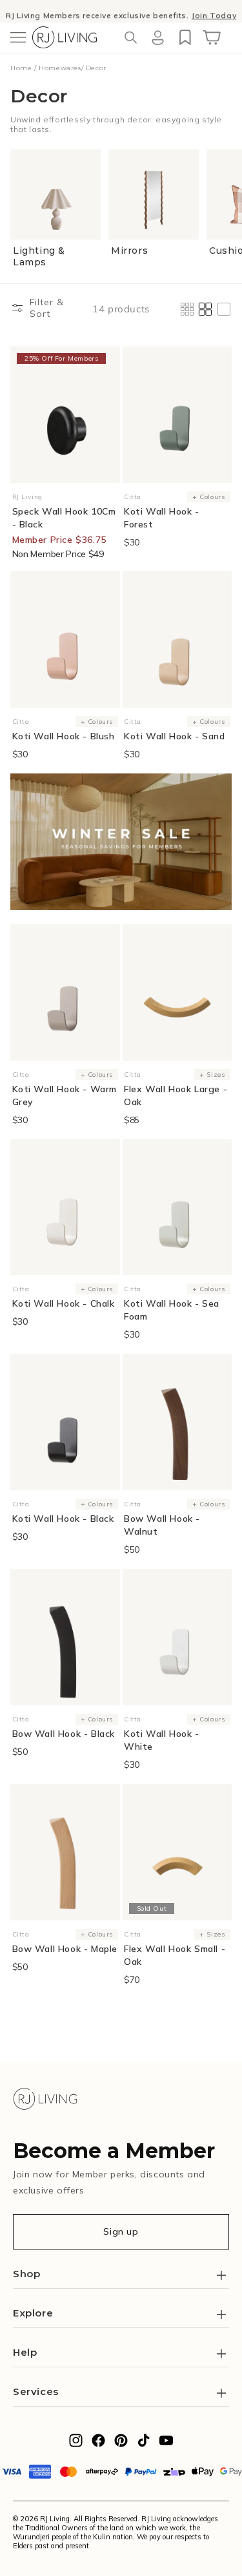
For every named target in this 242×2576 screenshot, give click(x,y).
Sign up (121, 2231)
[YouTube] (166, 2444)
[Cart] (212, 37)
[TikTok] (144, 2444)
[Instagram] (76, 2444)
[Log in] (157, 37)
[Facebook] (98, 2444)
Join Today (214, 11)
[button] (18, 37)
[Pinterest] (121, 2444)
